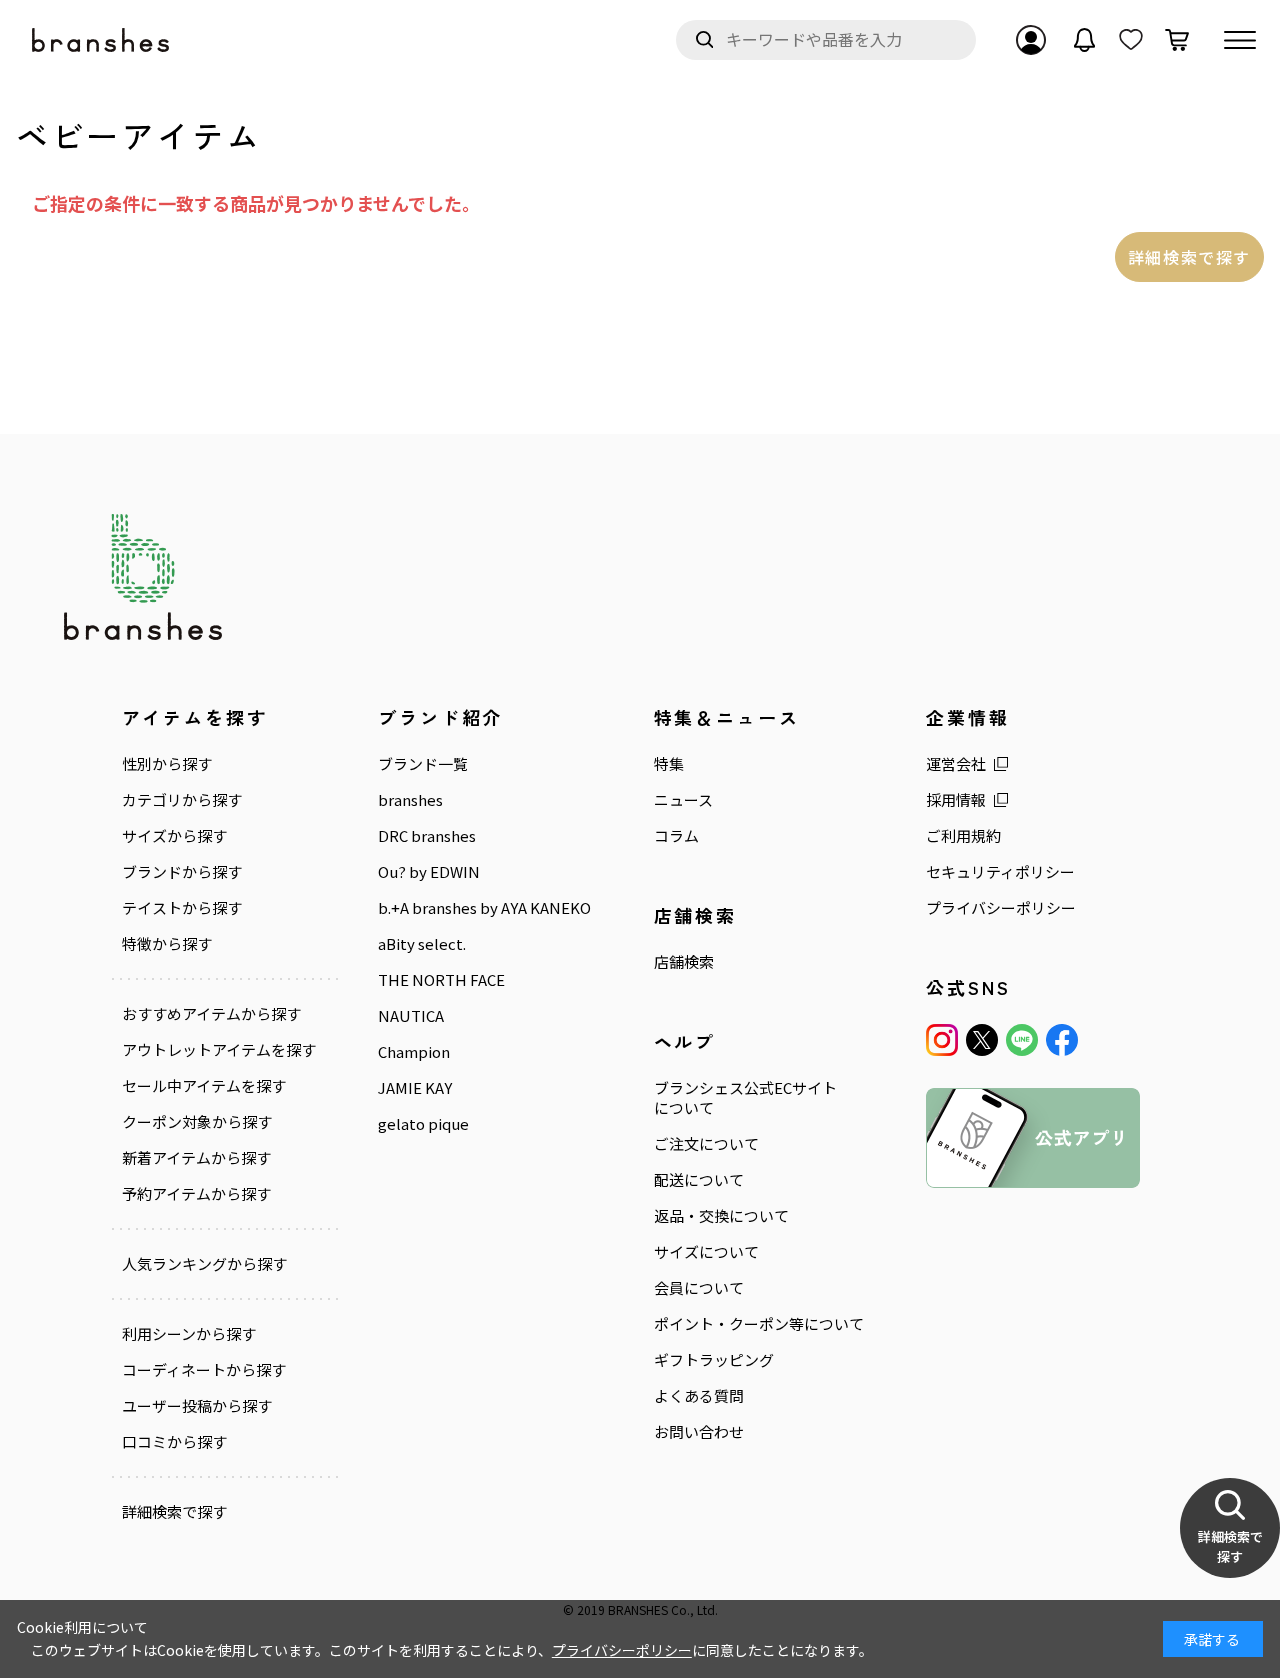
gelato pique (423, 1124)
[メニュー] (1240, 40)
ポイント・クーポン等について (759, 1324)
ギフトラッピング (714, 1360)
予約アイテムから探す (196, 1194)
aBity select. (422, 944)
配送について (699, 1180)
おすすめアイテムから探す (211, 1014)
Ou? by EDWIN (429, 872)
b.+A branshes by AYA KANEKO (484, 908)
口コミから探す (174, 1442)
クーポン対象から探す (197, 1122)
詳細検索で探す (1189, 257)
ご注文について (706, 1144)
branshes (410, 800)
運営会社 (956, 764)
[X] (982, 1040)
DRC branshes (427, 836)
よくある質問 (699, 1396)
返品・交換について (721, 1216)
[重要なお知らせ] (1085, 40)
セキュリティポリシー (1000, 872)
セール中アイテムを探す (204, 1086)
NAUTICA (411, 1016)
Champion (414, 1052)
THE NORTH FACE (441, 980)
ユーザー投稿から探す (197, 1406)
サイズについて (706, 1252)
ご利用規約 (963, 836)
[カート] (1177, 40)
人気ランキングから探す (204, 1264)
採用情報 (956, 800)
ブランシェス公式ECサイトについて (745, 1098)
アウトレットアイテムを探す (219, 1050)
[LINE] (1022, 1040)
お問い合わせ (699, 1432)
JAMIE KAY (415, 1088)
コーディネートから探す (204, 1370)
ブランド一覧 (423, 764)
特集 (669, 764)
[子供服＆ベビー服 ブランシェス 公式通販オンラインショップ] (102, 40)
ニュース (683, 800)
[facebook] (1062, 1040)
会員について (699, 1288)
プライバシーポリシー (1001, 908)
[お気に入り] (1131, 40)
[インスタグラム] (942, 1040)
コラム (676, 836)
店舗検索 (684, 962)
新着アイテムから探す (196, 1158)
